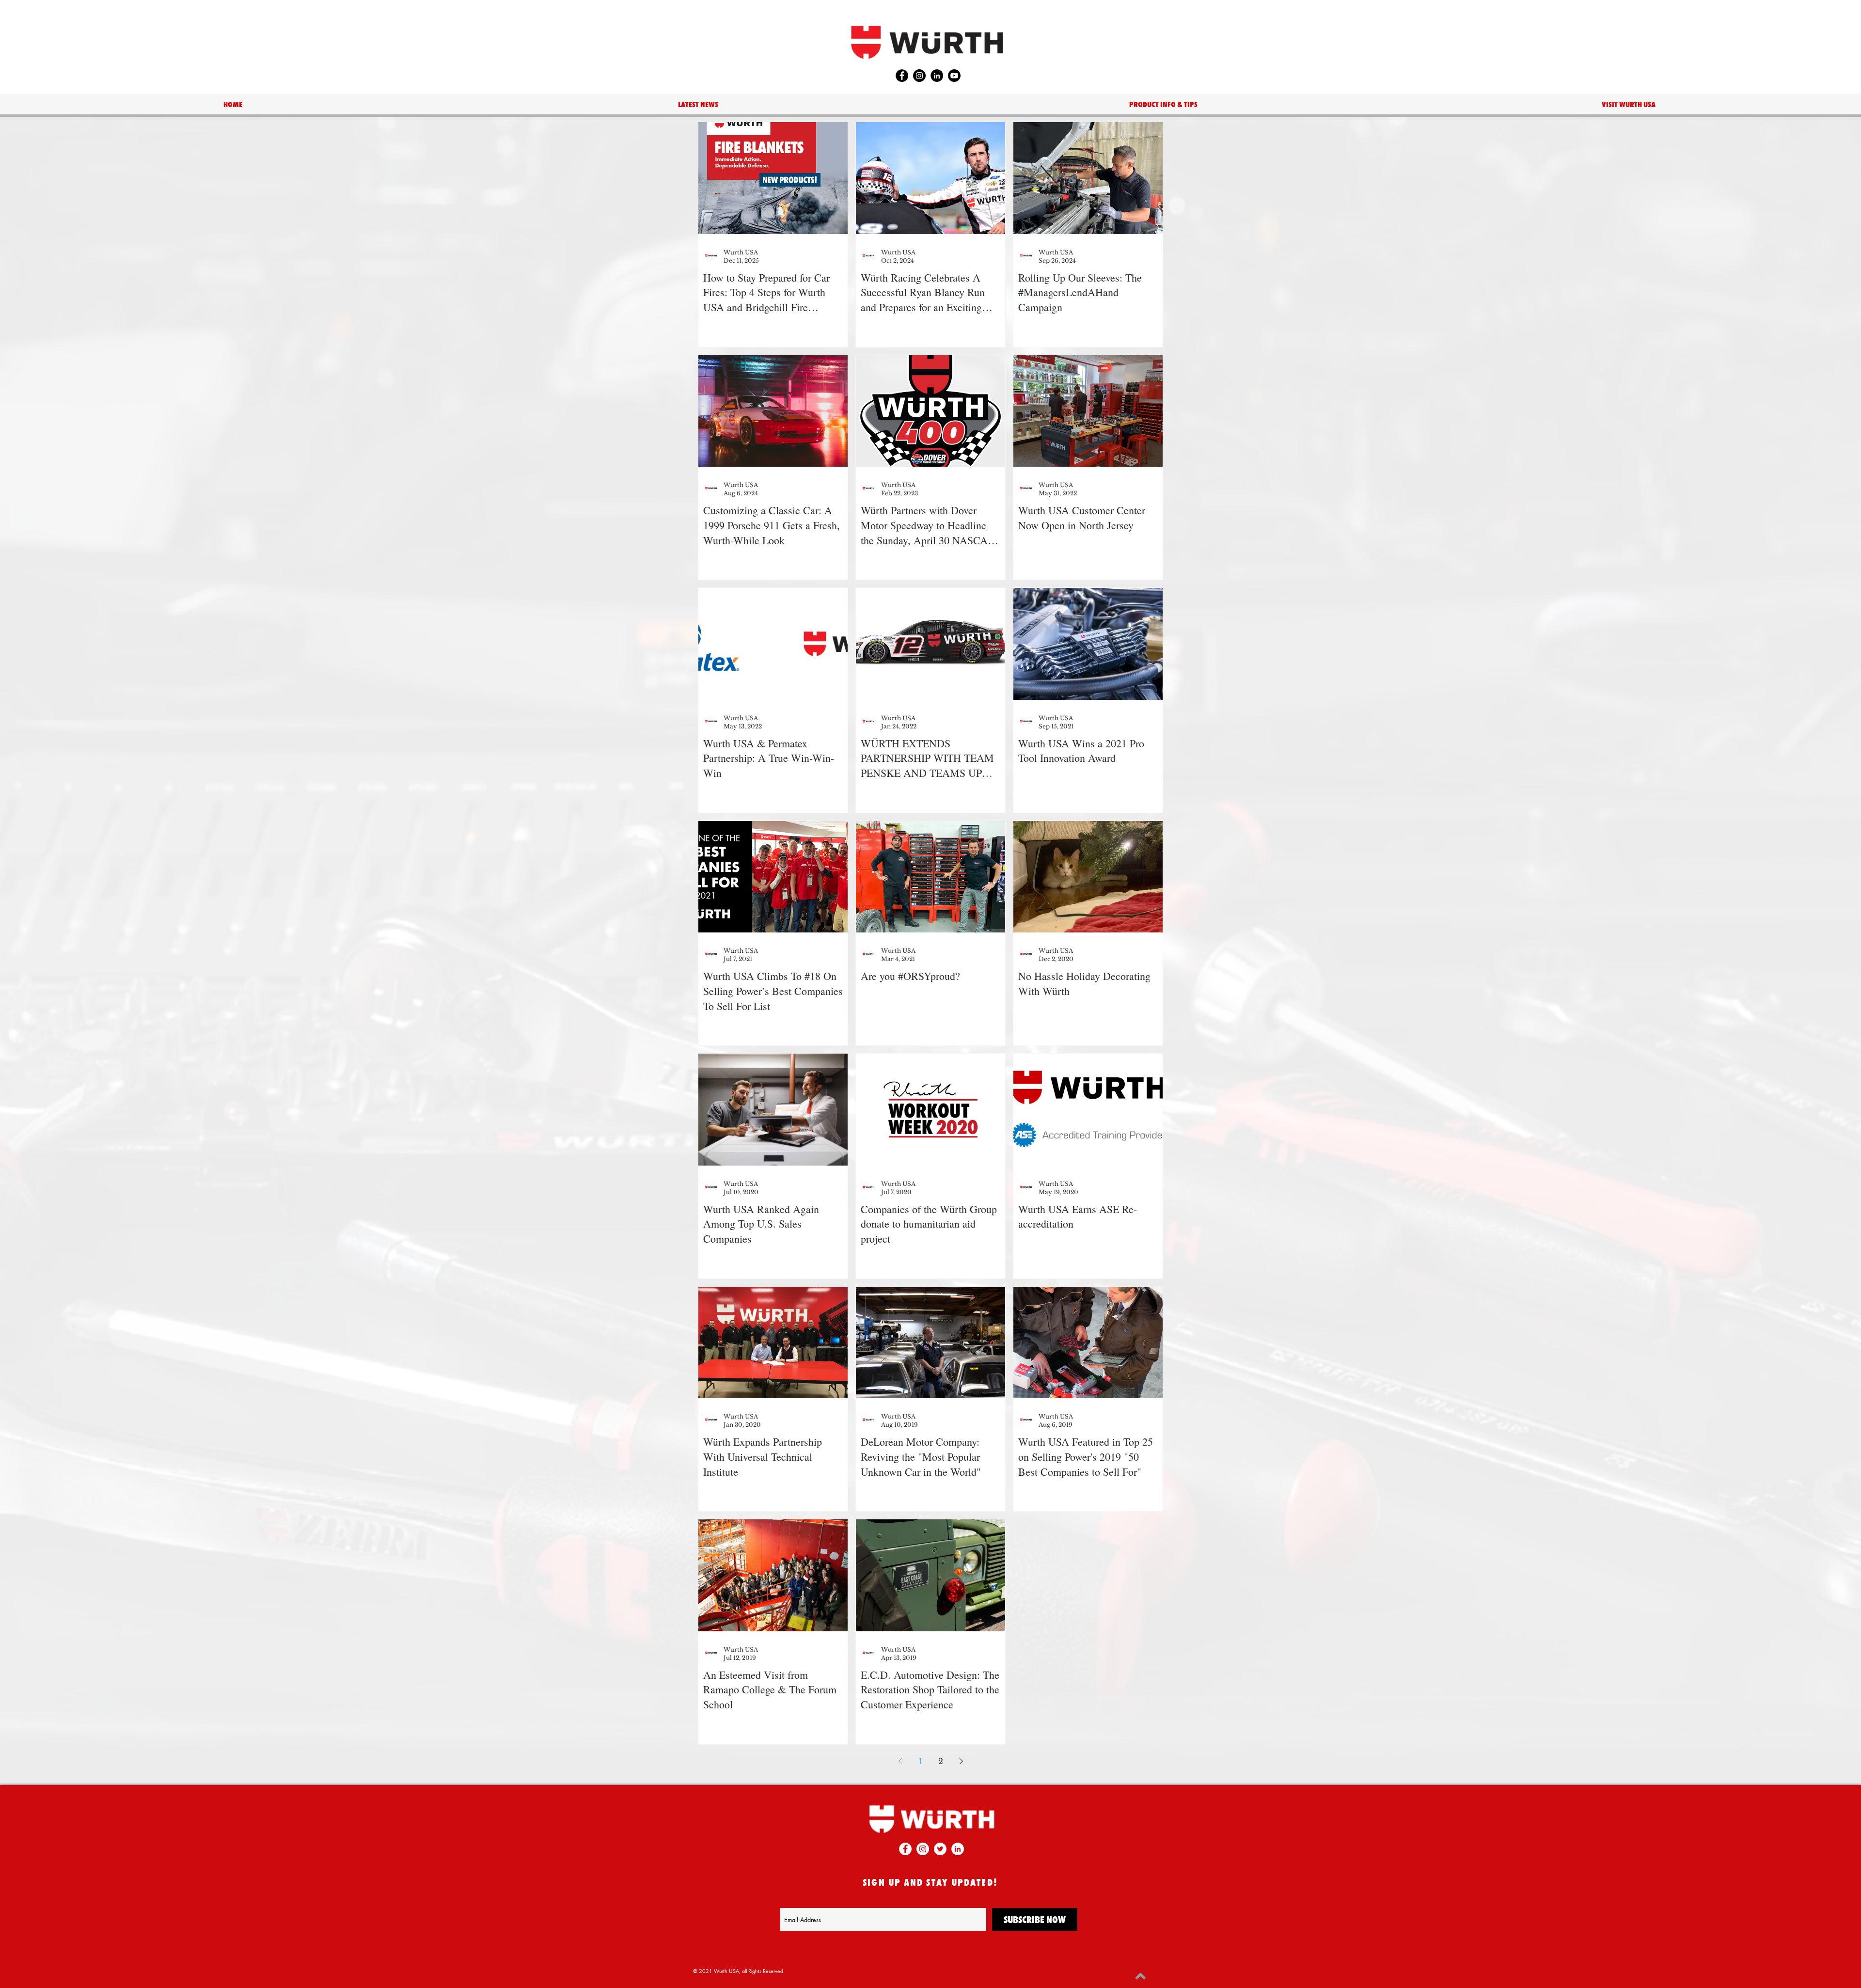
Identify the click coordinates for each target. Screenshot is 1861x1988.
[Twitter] (940, 1849)
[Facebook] (902, 76)
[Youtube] (954, 76)
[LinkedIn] (937, 76)
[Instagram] (919, 76)
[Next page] (961, 1761)
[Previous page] (900, 1761)
